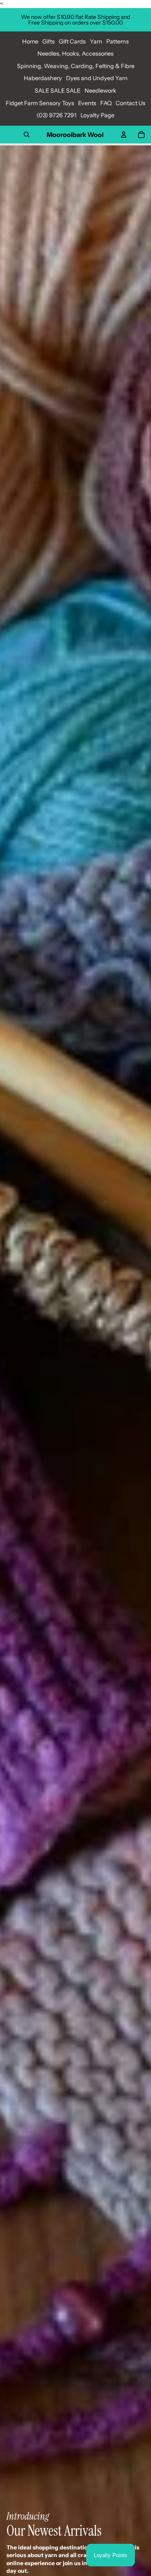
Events (87, 103)
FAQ (106, 103)
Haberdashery (43, 78)
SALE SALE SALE (58, 91)
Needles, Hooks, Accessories (75, 54)
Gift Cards (72, 41)
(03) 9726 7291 (57, 115)
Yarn (96, 41)
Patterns (118, 41)
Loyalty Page (97, 115)
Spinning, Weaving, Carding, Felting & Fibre (76, 66)
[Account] (124, 135)
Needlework (100, 91)
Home (30, 41)
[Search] (27, 135)
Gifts (49, 41)
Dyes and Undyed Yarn (97, 78)
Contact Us (130, 103)
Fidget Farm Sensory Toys (40, 103)
